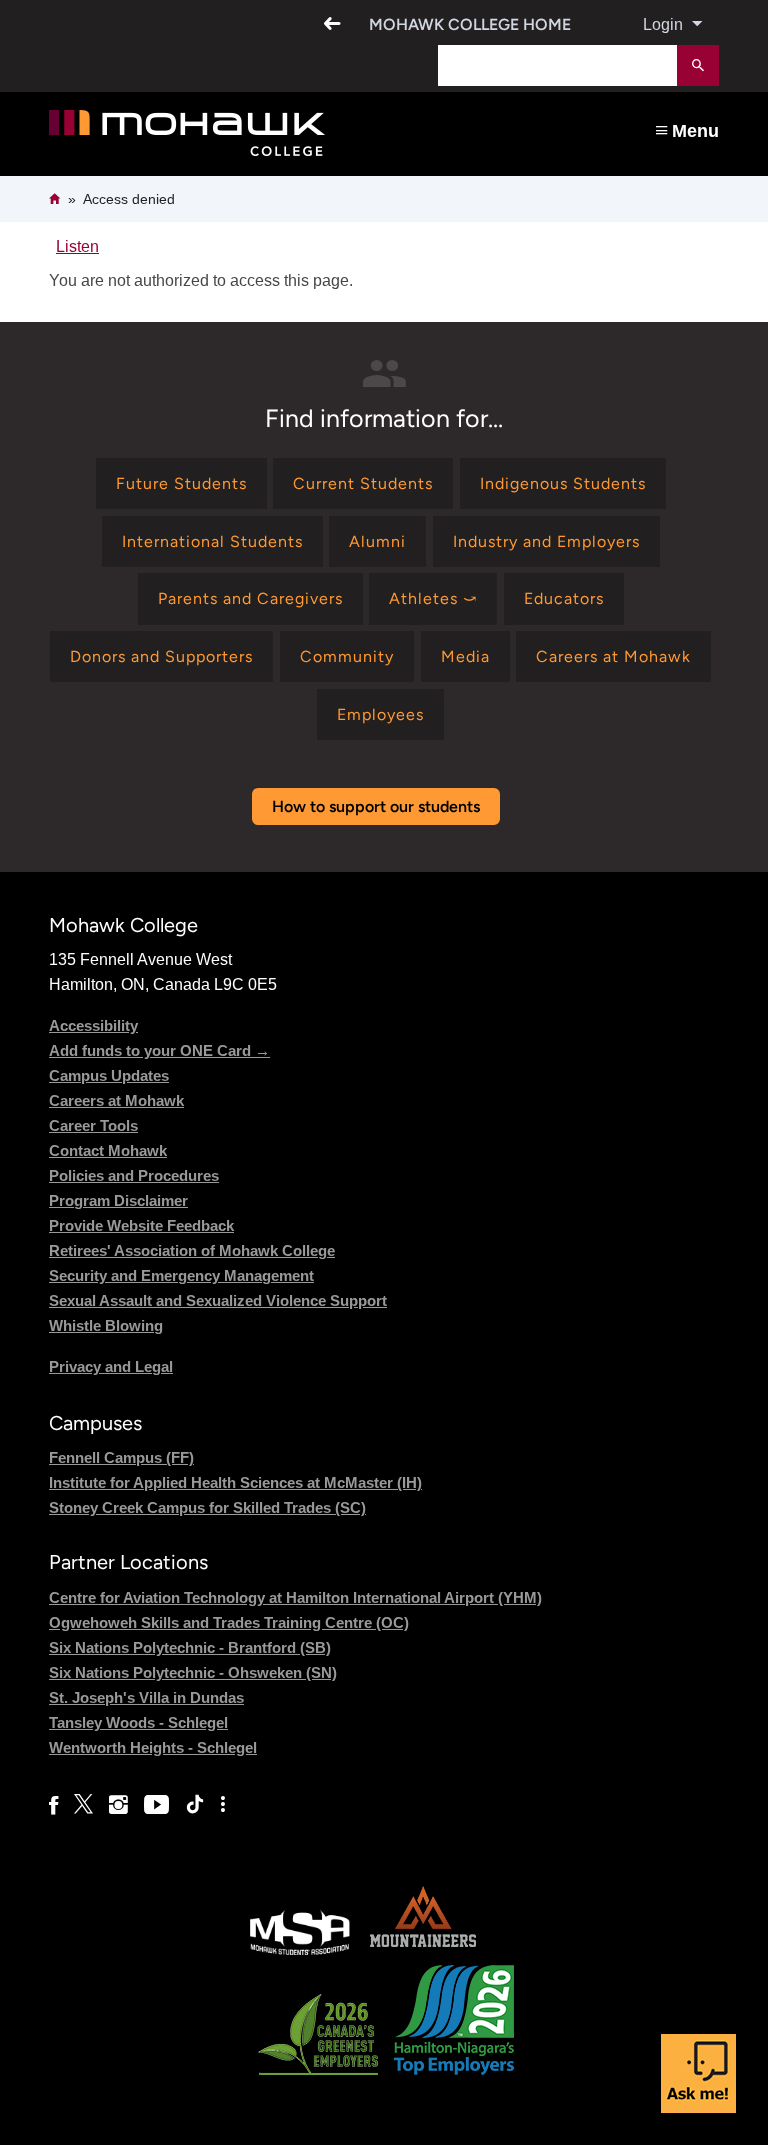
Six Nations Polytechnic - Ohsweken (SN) (193, 1672)
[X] (83, 1805)
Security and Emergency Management (181, 1275)
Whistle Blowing (106, 1325)
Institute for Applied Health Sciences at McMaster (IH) (235, 1482)
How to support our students (376, 806)
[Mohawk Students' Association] (300, 1952)
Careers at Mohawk (116, 1100)
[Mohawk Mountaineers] (422, 1952)
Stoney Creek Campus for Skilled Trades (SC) (207, 1507)
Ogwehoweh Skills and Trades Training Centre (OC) (229, 1622)
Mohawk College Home (470, 24)
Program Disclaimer (118, 1200)
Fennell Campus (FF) (121, 1457)
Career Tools (93, 1125)
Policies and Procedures (134, 1175)
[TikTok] (195, 1805)
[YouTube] (156, 1805)
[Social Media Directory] (223, 1805)
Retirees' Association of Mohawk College (192, 1250)
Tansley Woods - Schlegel (138, 1722)
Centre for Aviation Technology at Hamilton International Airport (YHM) (295, 1597)
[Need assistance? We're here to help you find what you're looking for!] (698, 2073)
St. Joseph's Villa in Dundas (146, 1697)
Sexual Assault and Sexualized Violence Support (218, 1300)
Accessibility (93, 1025)
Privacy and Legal (111, 1366)
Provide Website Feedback (141, 1225)
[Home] (250, 133)
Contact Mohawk (108, 1150)
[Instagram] (118, 1805)
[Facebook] (53, 1805)
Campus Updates (109, 1075)
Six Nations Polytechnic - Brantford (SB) (190, 1647)
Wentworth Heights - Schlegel (153, 1747)
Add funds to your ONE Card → (159, 1050)
